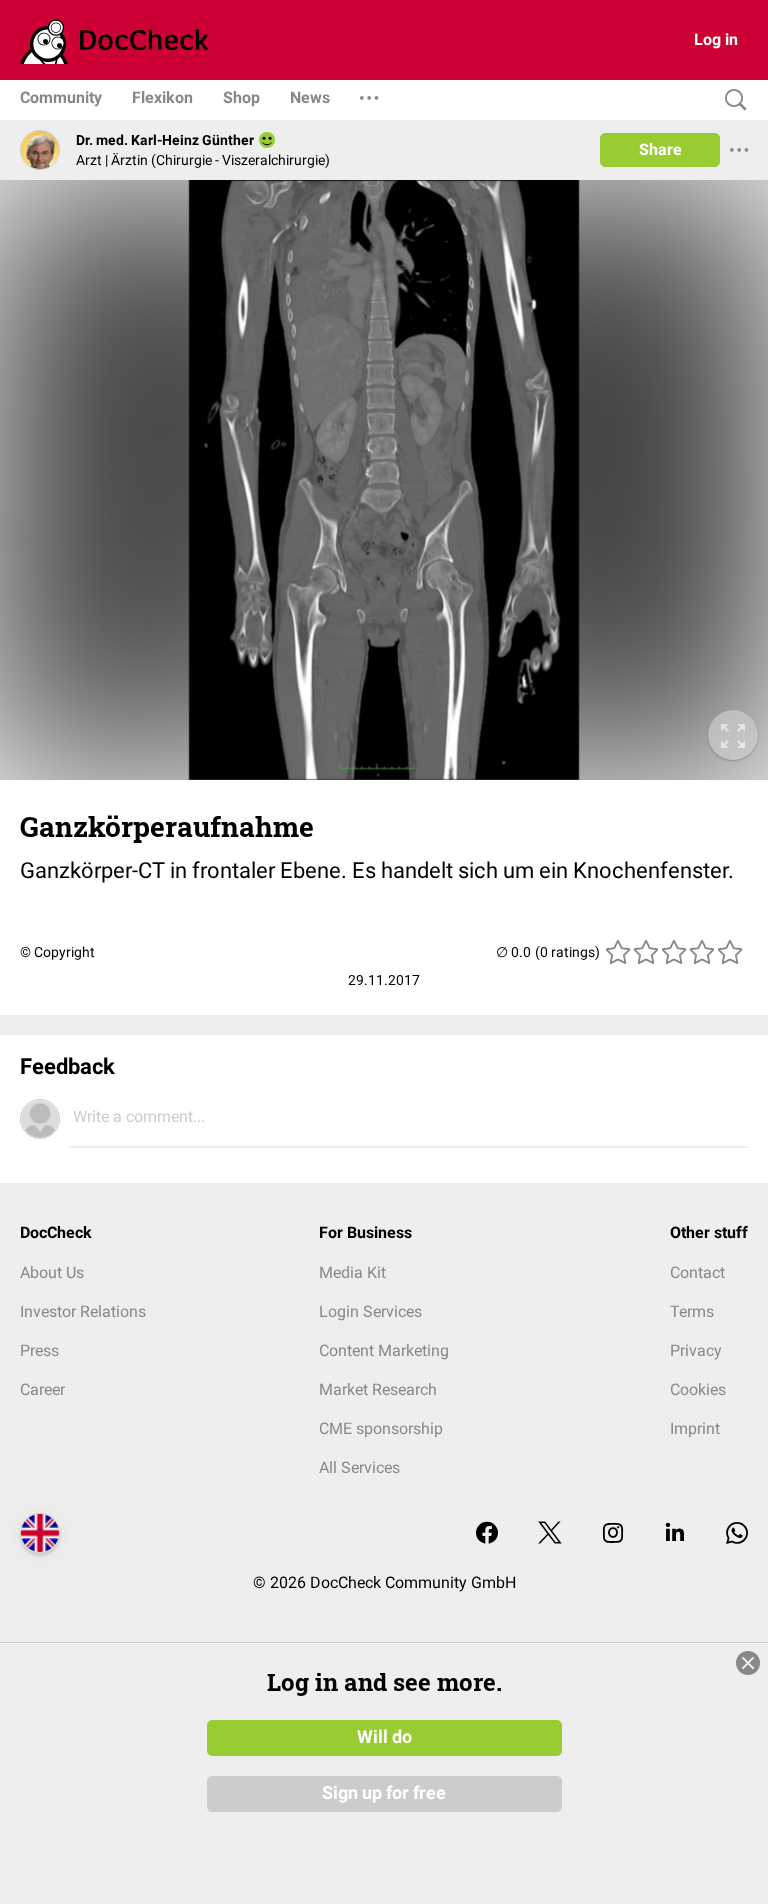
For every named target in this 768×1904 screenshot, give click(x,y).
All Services (359, 1467)
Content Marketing (384, 1350)
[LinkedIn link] (675, 1534)
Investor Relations (83, 1311)
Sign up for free (384, 1793)
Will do (384, 1737)
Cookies (698, 1389)
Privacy (696, 1350)
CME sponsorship (381, 1428)
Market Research (378, 1389)
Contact (697, 1272)
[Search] (731, 100)
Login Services (370, 1311)
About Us (52, 1272)
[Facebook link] (487, 1534)
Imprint (695, 1428)
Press (39, 1350)
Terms (692, 1311)
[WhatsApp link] (737, 1534)
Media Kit (352, 1272)
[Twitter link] (550, 1534)
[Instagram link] (613, 1534)
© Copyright (57, 952)
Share (660, 149)
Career (42, 1389)
